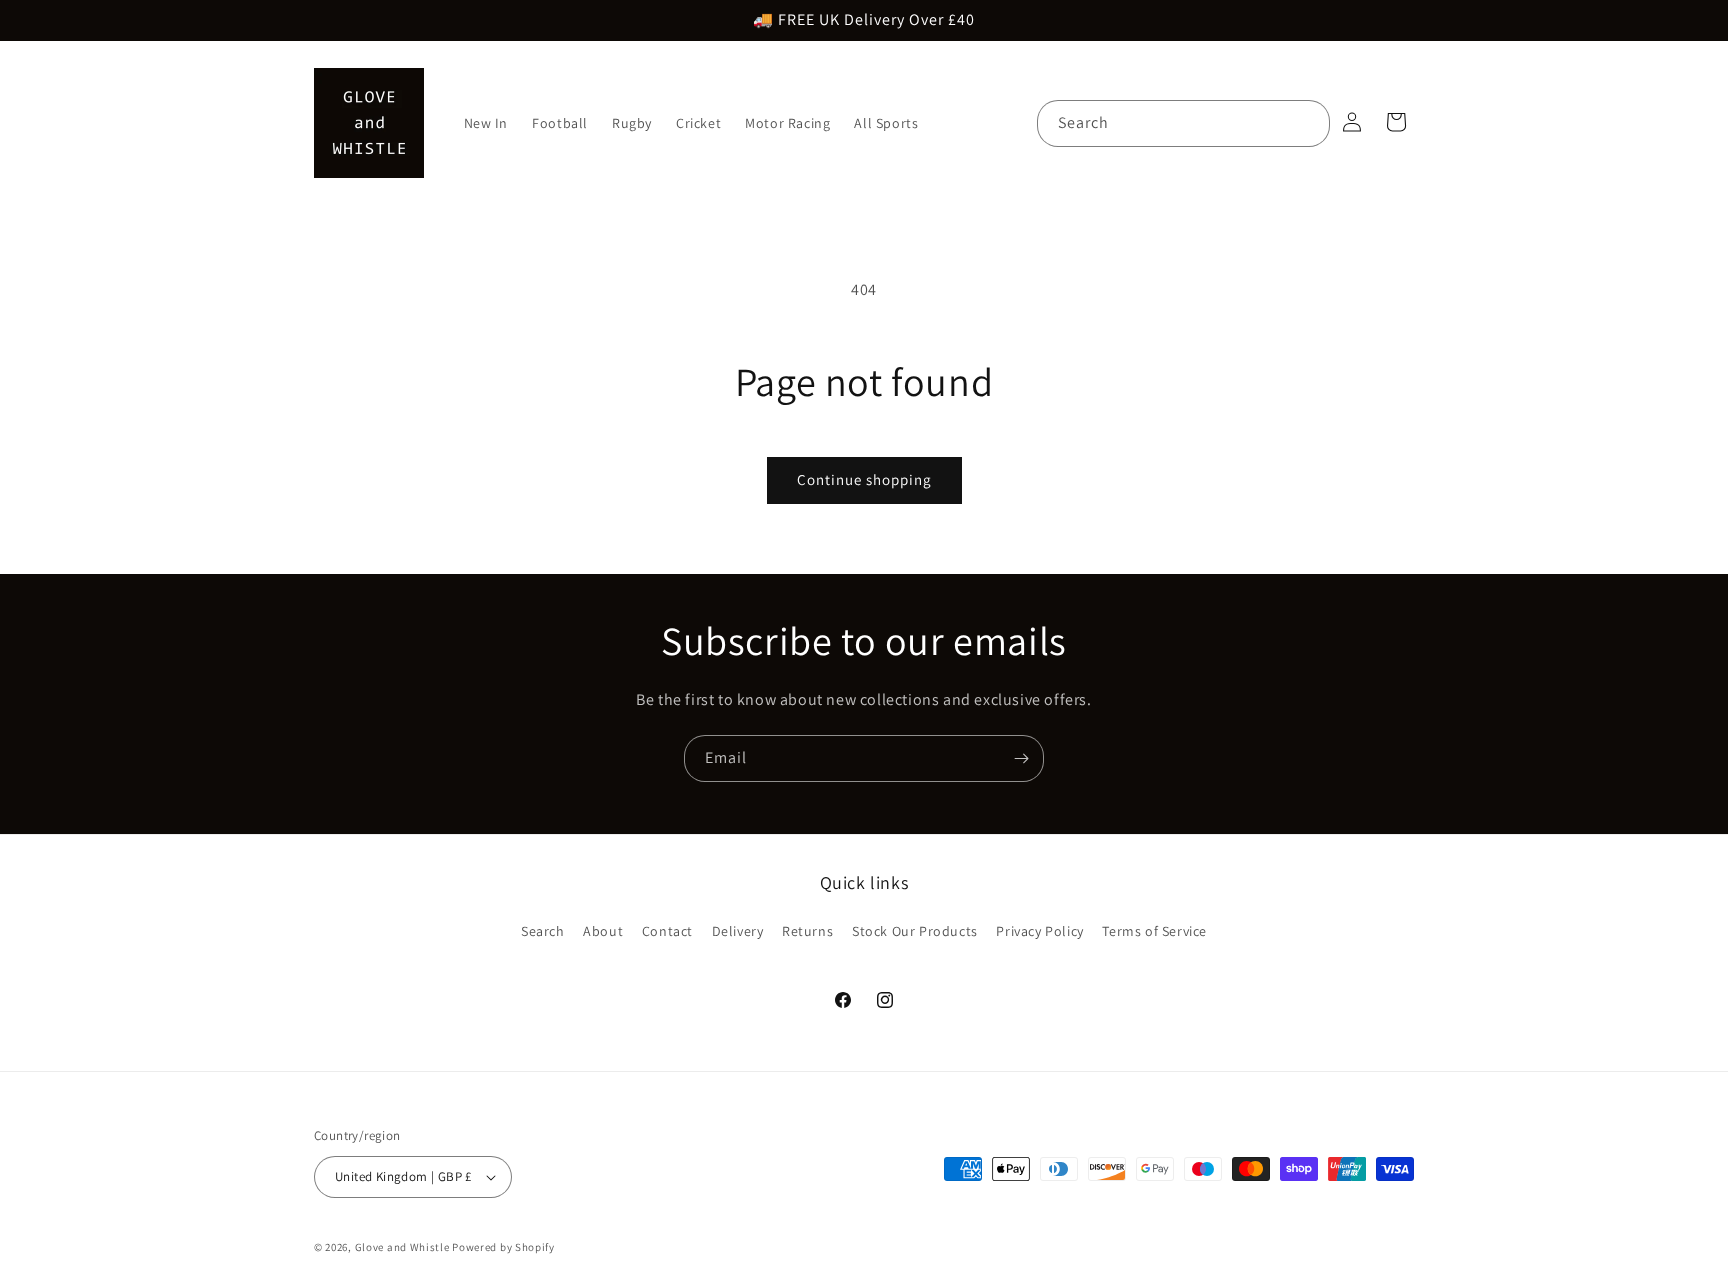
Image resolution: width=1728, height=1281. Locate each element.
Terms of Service (1154, 931)
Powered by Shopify (503, 1247)
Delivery (738, 931)
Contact (667, 931)
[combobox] (1183, 123)
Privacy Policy (1039, 931)
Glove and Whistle (402, 1247)
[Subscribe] (1021, 758)
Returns (807, 931)
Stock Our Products (915, 931)
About (603, 931)
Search (543, 931)
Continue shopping (864, 479)
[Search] (1307, 123)
